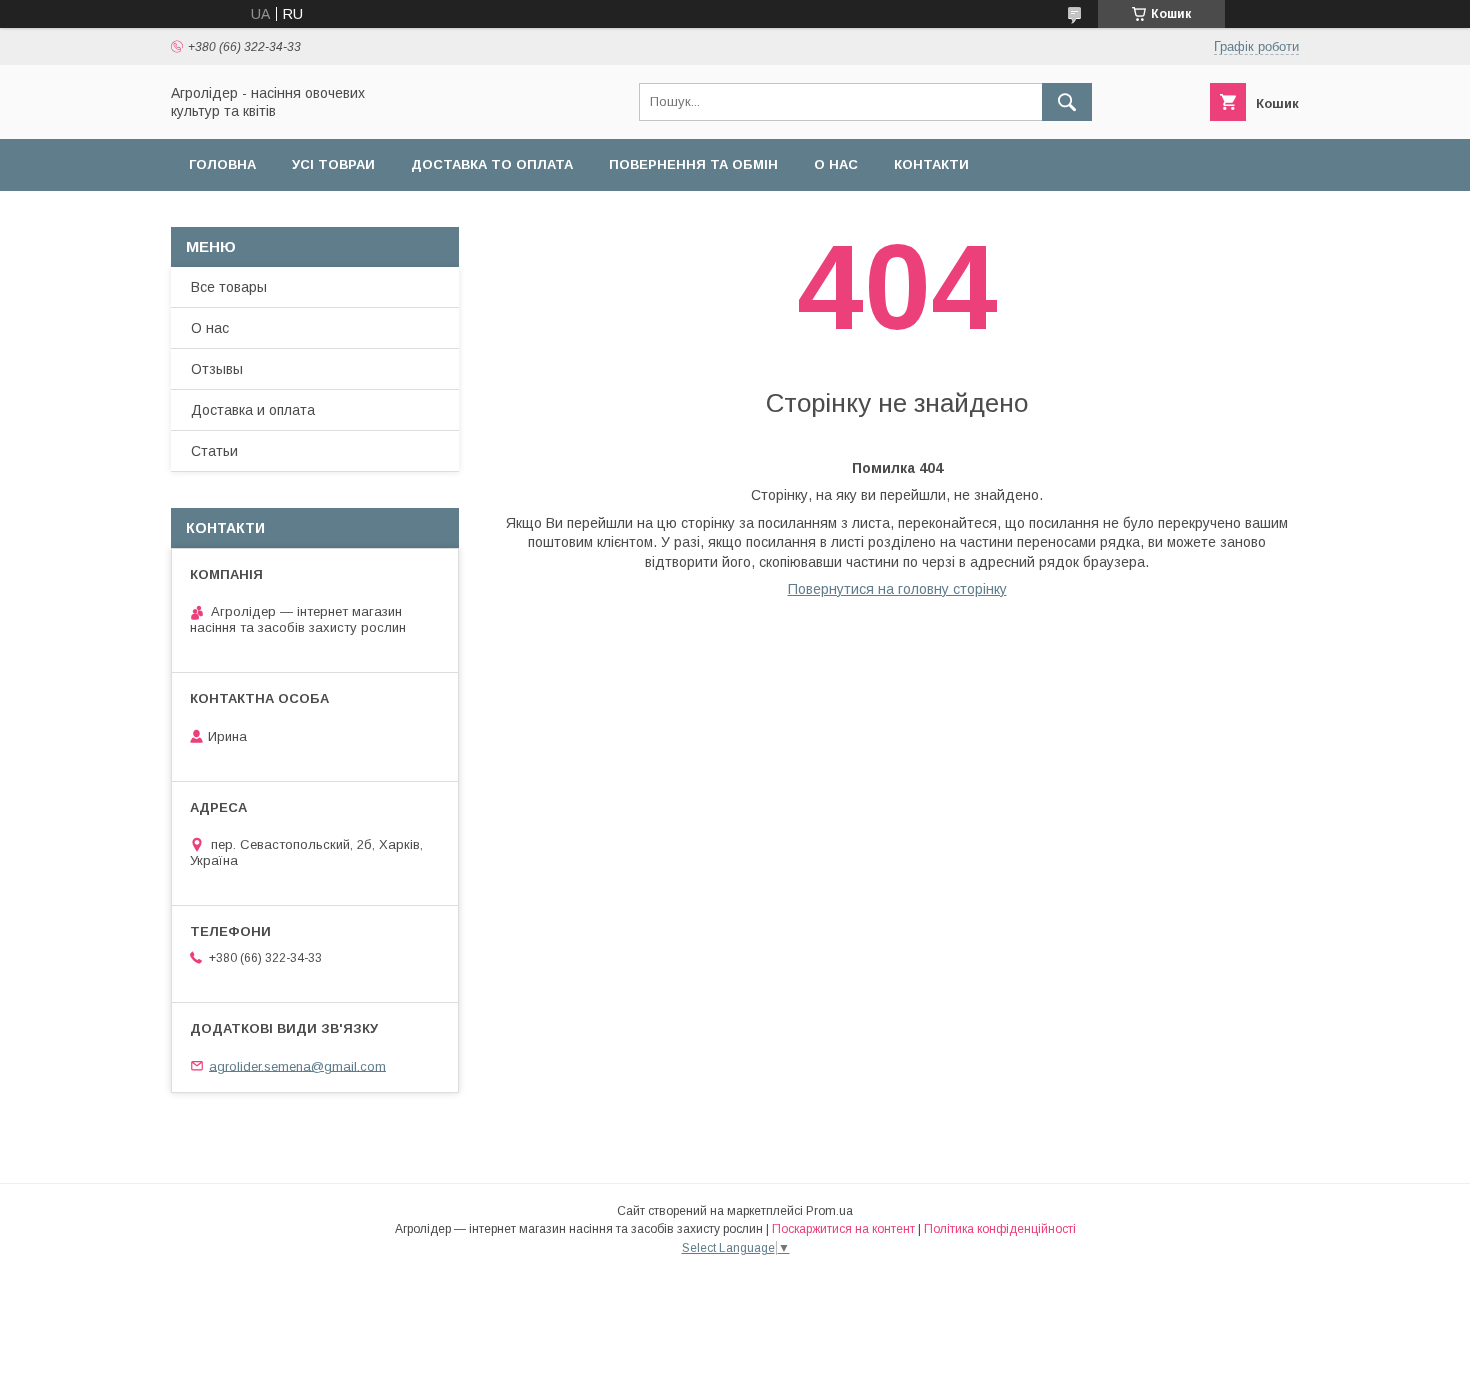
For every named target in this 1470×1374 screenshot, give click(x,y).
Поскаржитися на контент (843, 1229)
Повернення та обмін (693, 164)
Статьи (214, 451)
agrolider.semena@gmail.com (297, 1065)
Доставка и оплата (253, 410)
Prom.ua (829, 1211)
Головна (222, 164)
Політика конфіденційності (1000, 1229)
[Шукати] (1067, 102)
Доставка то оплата (492, 164)
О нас (836, 164)
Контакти (931, 164)
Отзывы (217, 369)
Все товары (229, 287)
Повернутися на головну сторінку (897, 589)
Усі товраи (333, 164)
